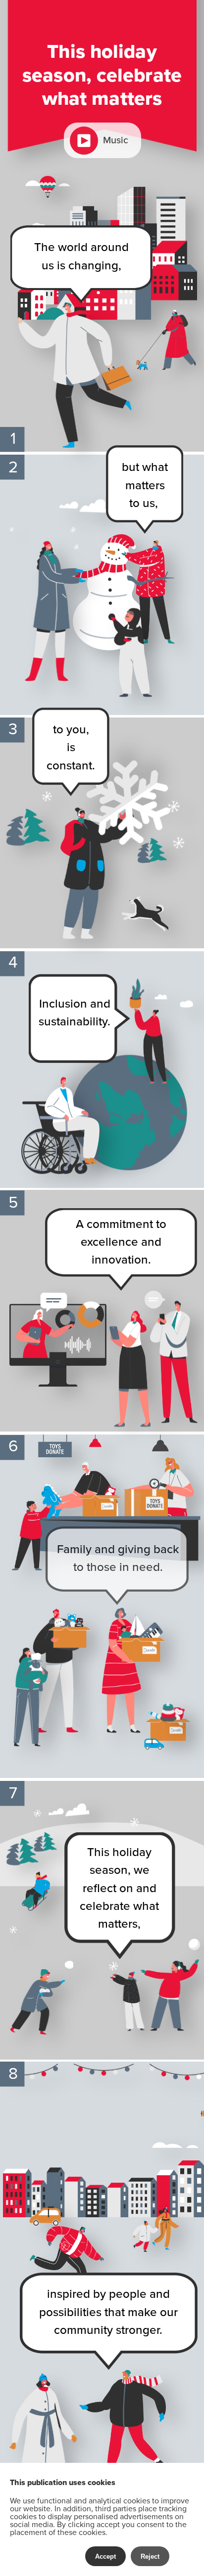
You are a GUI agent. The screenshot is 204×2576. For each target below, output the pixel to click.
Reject (150, 2556)
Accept (105, 2556)
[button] (102, 140)
